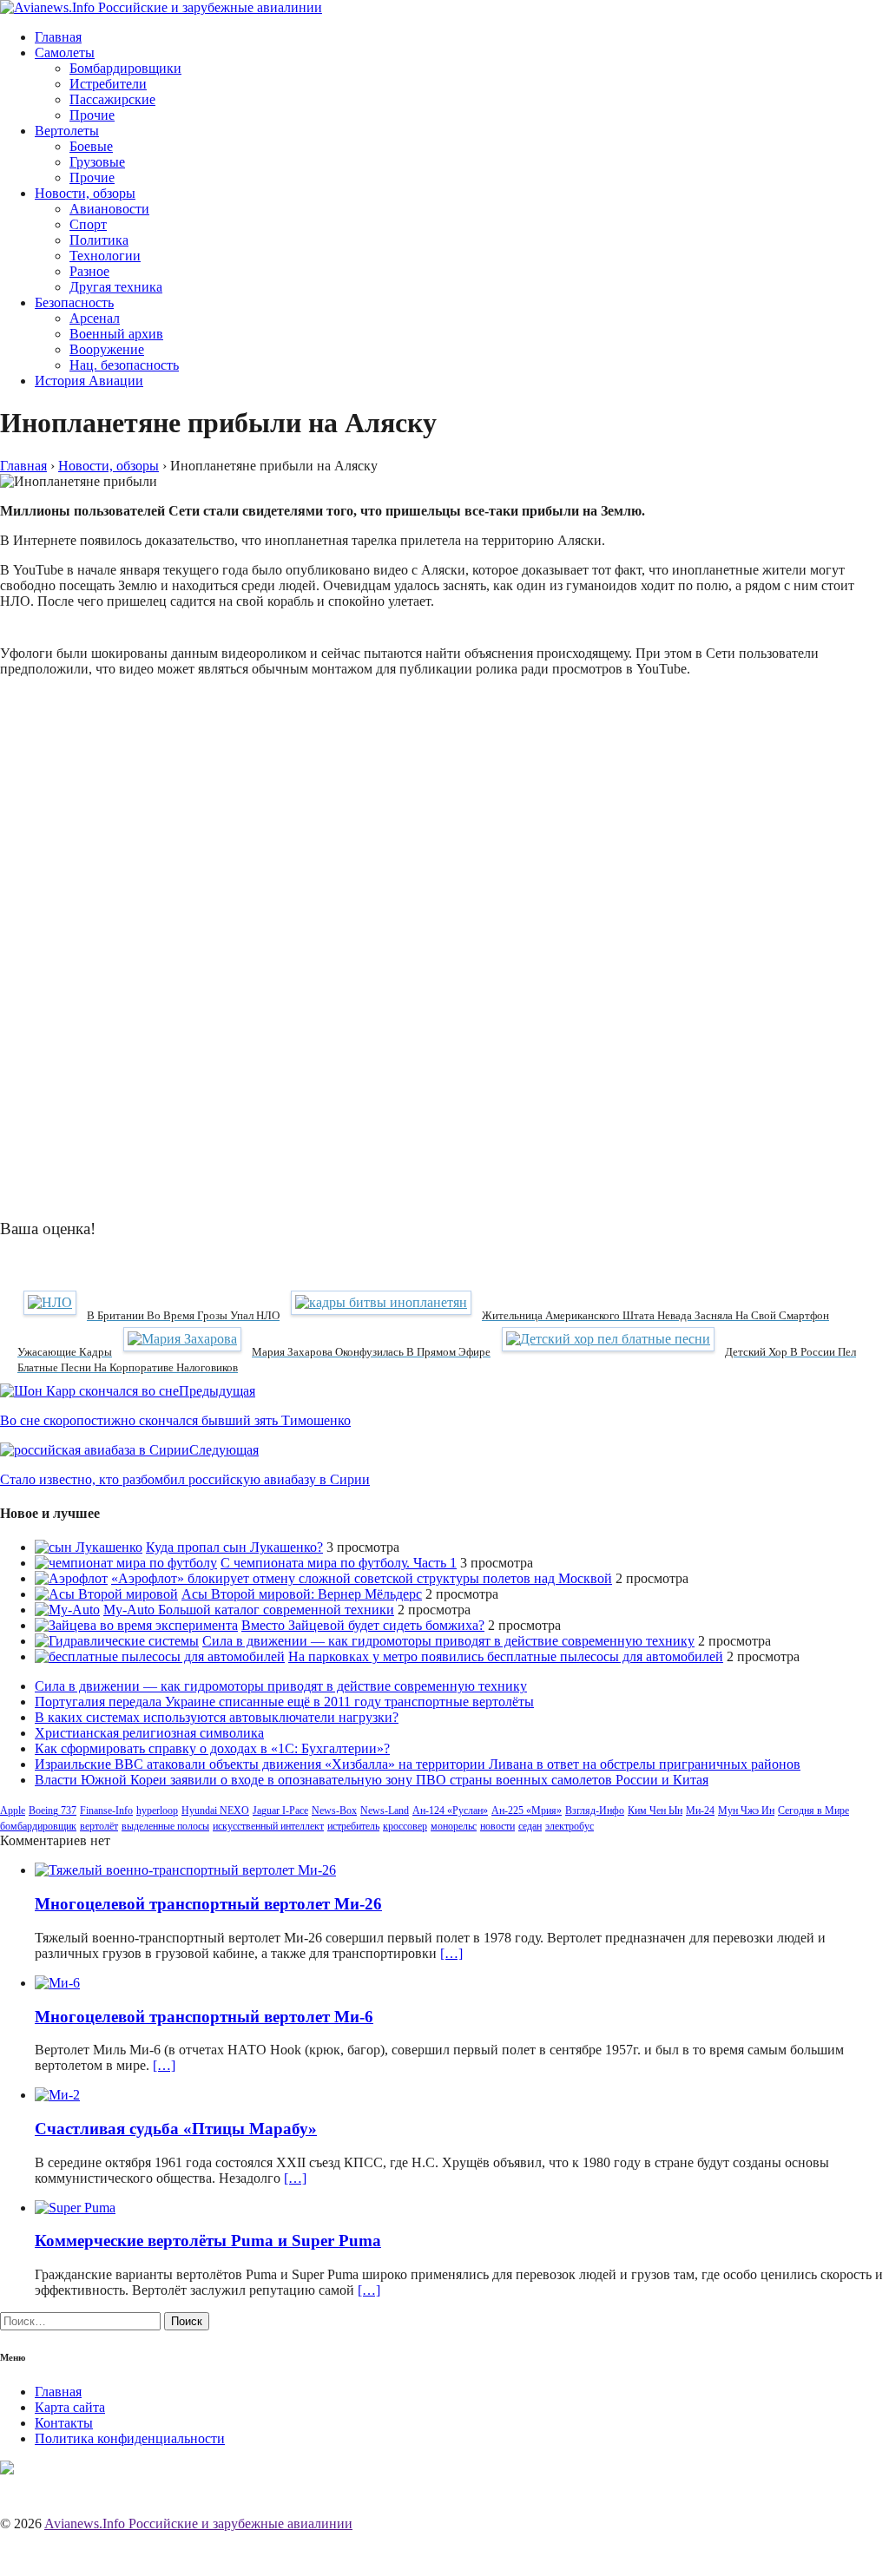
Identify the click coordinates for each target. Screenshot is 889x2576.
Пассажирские (112, 99)
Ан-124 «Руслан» (450, 1810)
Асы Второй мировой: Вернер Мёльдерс (302, 1594)
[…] (451, 1953)
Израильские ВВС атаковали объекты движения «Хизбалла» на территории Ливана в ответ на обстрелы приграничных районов (418, 1764)
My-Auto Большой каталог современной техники (249, 1610)
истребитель (353, 1826)
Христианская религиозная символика (149, 1733)
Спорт (88, 224)
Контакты (64, 2423)
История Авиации (89, 381)
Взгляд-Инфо (595, 1810)
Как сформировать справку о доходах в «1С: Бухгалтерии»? (212, 1748)
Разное (89, 271)
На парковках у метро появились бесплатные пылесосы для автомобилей (506, 1656)
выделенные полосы (165, 1826)
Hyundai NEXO (215, 1810)
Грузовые (97, 162)
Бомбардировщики (125, 68)
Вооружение (107, 349)
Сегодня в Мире (813, 1810)
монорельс (454, 1826)
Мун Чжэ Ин (746, 1810)
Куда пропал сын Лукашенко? (234, 1547)
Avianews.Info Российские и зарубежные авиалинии (198, 2523)
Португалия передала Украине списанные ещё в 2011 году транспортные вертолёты (284, 1702)
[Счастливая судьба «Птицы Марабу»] (57, 2095)
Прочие (92, 115)
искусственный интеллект (268, 1826)
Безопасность (74, 302)
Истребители (108, 84)
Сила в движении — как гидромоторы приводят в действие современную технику (448, 1641)
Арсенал (95, 318)
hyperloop (157, 1810)
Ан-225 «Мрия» (527, 1810)
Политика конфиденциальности (130, 2438)
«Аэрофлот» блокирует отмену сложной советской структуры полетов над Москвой (362, 1578)
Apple (13, 1810)
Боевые (91, 146)
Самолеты (65, 53)
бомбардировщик (38, 1826)
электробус (570, 1826)
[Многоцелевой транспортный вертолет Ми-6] (57, 1983)
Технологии (105, 256)
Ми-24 (700, 1810)
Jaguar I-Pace (280, 1810)
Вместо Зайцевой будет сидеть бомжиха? (363, 1625)
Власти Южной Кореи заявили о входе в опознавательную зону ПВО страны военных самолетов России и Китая (372, 1780)
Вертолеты (67, 131)
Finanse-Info (106, 1810)
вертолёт (99, 1826)
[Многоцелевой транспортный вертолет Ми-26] (185, 1870)
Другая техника (116, 287)
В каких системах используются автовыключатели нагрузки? (217, 1717)
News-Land (385, 1810)
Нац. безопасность (124, 365)
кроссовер (405, 1826)
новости (497, 1826)
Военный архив (116, 334)
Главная (58, 37)
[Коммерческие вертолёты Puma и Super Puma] (75, 2208)
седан (530, 1826)
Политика (99, 240)
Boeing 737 (53, 1810)
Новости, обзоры (85, 193)
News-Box (334, 1810)
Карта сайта (70, 2407)
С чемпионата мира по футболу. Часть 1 (339, 1563)
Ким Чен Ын (655, 1810)
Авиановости (109, 209)
